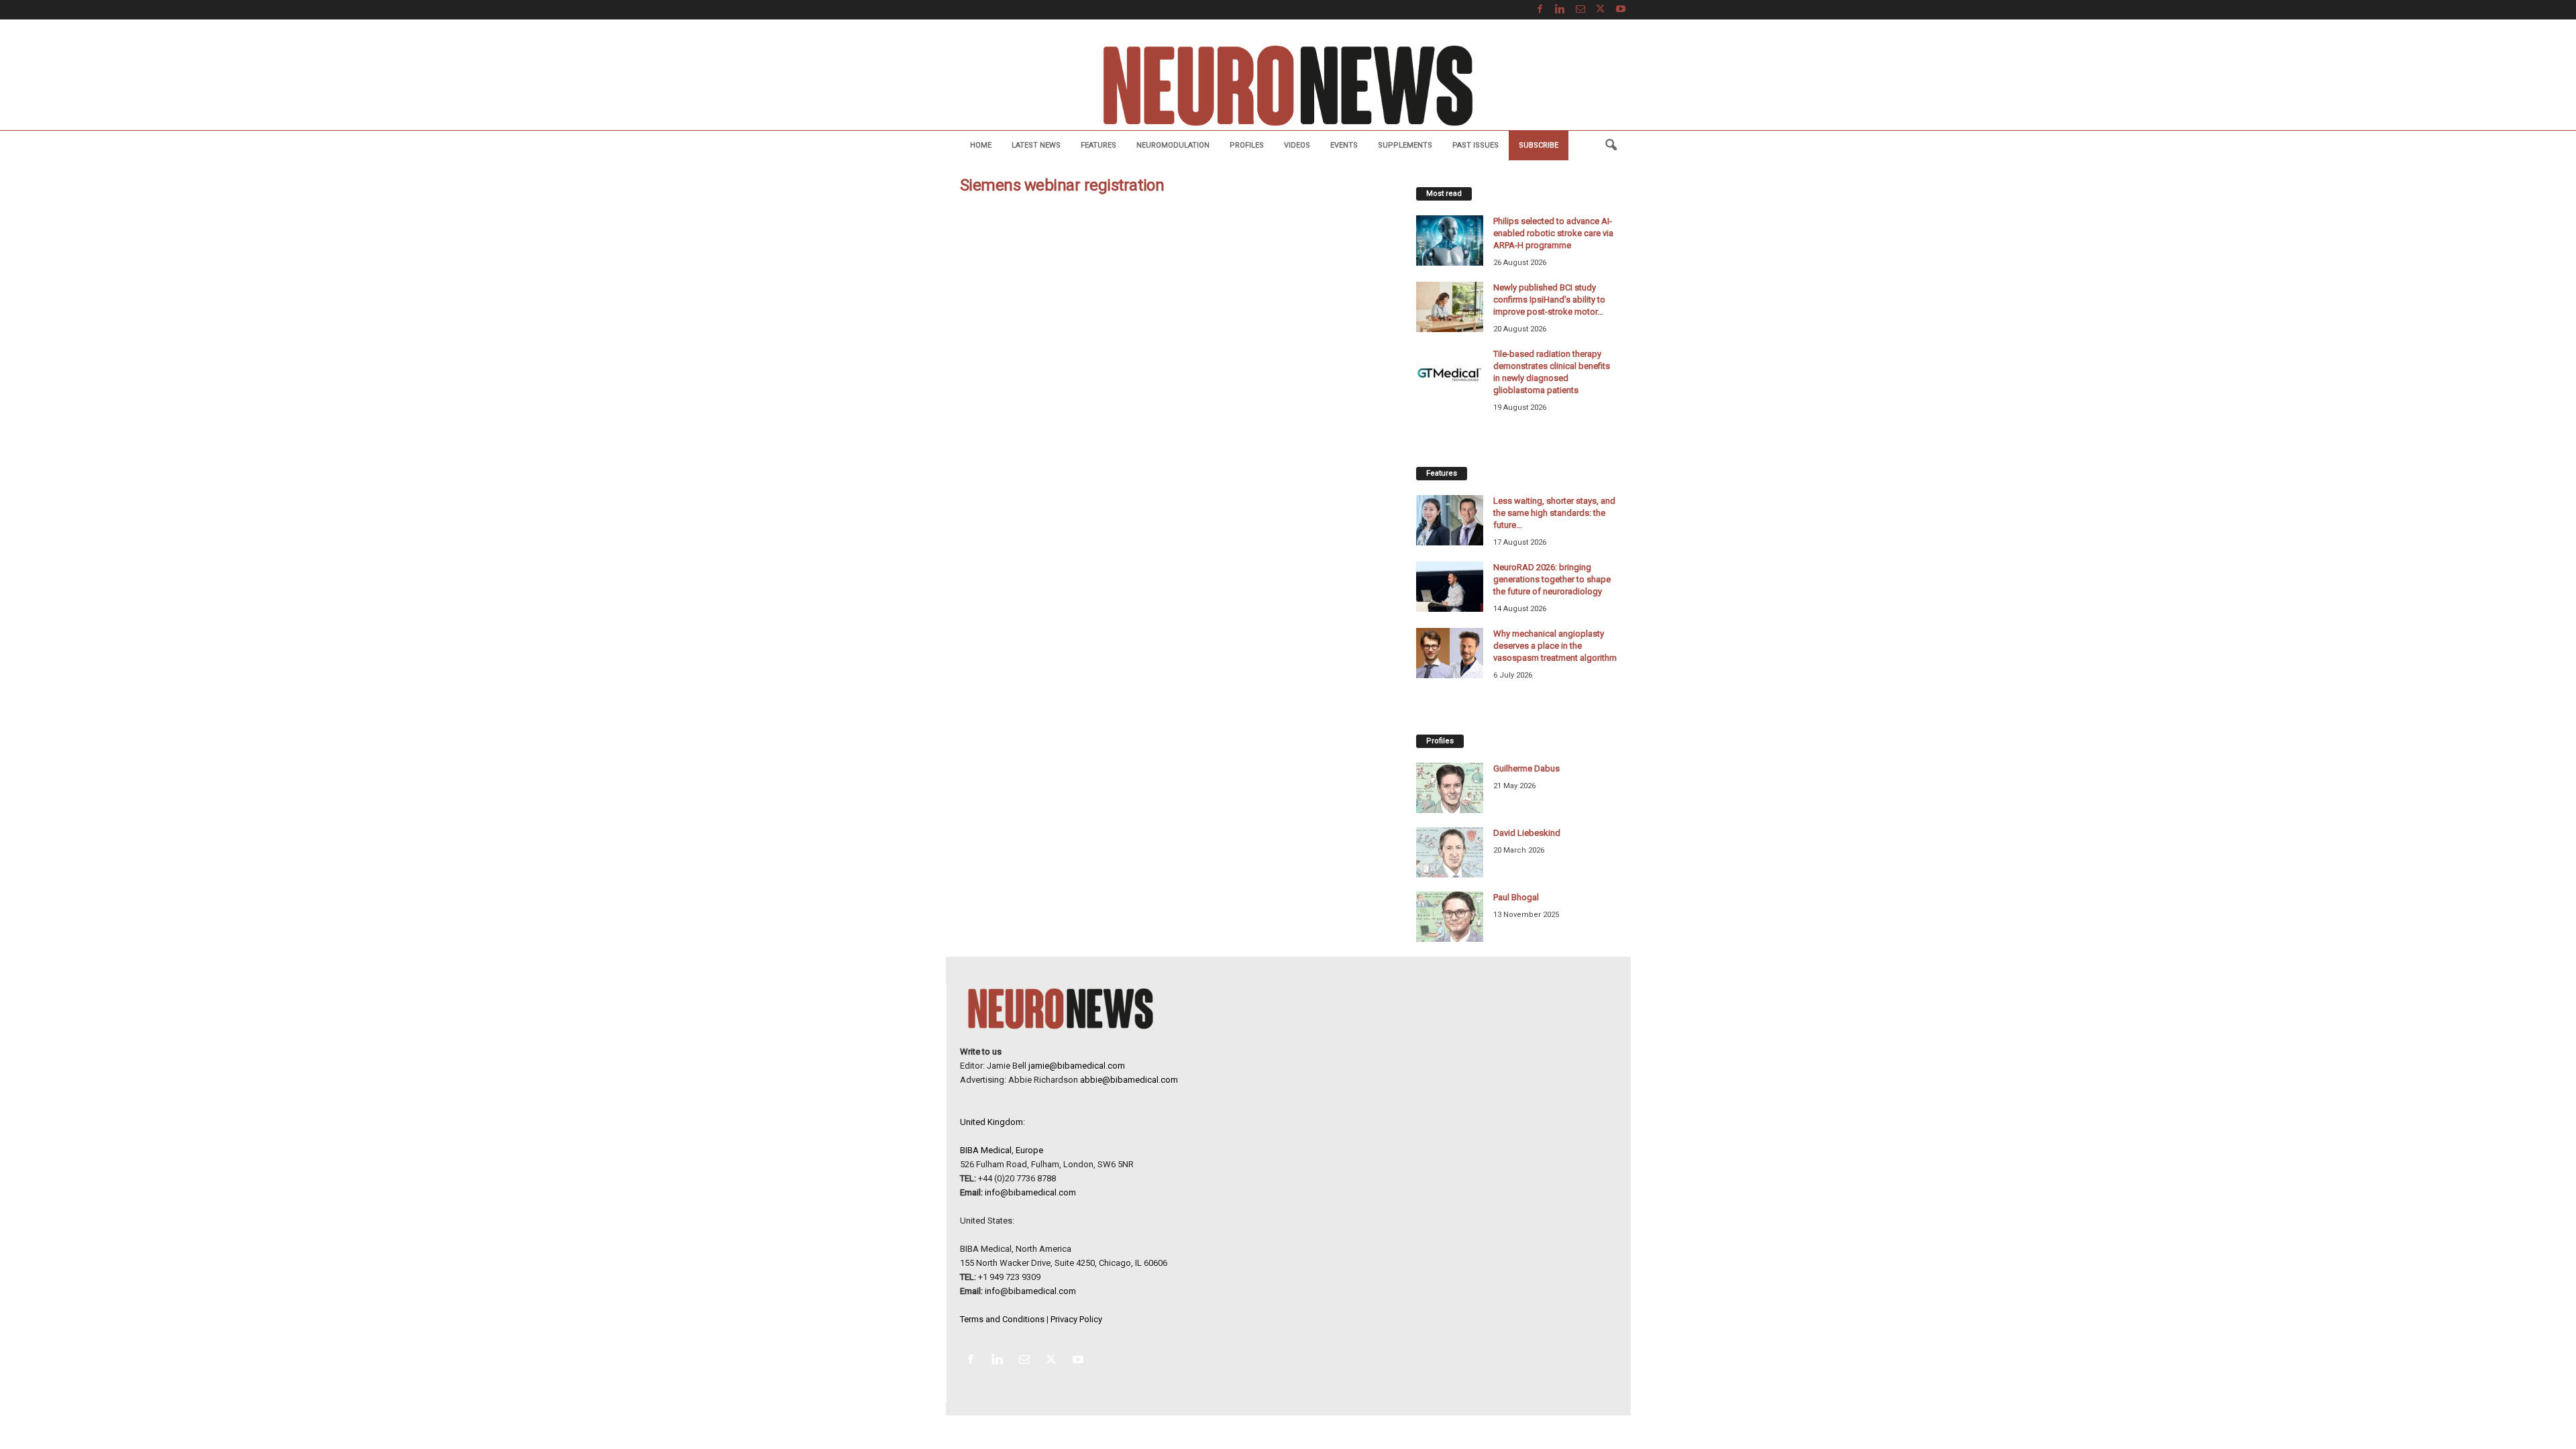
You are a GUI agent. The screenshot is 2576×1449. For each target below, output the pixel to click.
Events (1344, 145)
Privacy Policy (1076, 1319)
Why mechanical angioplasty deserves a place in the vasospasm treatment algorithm (1555, 646)
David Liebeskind (1527, 833)
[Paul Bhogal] (1450, 917)
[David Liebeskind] (1450, 852)
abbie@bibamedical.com (1129, 1080)
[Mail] (1580, 10)
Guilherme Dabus (1526, 768)
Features (1098, 145)
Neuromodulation (1173, 145)
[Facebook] (1540, 10)
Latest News (1036, 145)
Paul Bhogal (1516, 897)
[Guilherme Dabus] (1450, 788)
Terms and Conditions (1002, 1319)
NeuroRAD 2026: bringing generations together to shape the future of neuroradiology (1552, 579)
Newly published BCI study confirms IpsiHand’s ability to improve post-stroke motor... (1549, 300)
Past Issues (1475, 145)
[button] (1611, 146)
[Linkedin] (1560, 10)
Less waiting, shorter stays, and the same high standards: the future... (1554, 513)
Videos (1297, 145)
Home (981, 145)
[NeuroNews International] (1288, 85)
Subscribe (1539, 145)
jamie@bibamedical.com (1077, 1066)
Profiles (1247, 145)
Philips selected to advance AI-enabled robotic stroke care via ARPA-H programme (1553, 233)
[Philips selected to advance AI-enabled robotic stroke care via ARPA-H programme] (1450, 240)
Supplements (1405, 145)
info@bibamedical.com (1030, 1192)
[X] (1601, 10)
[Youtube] (1621, 10)
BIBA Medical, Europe (1002, 1150)
